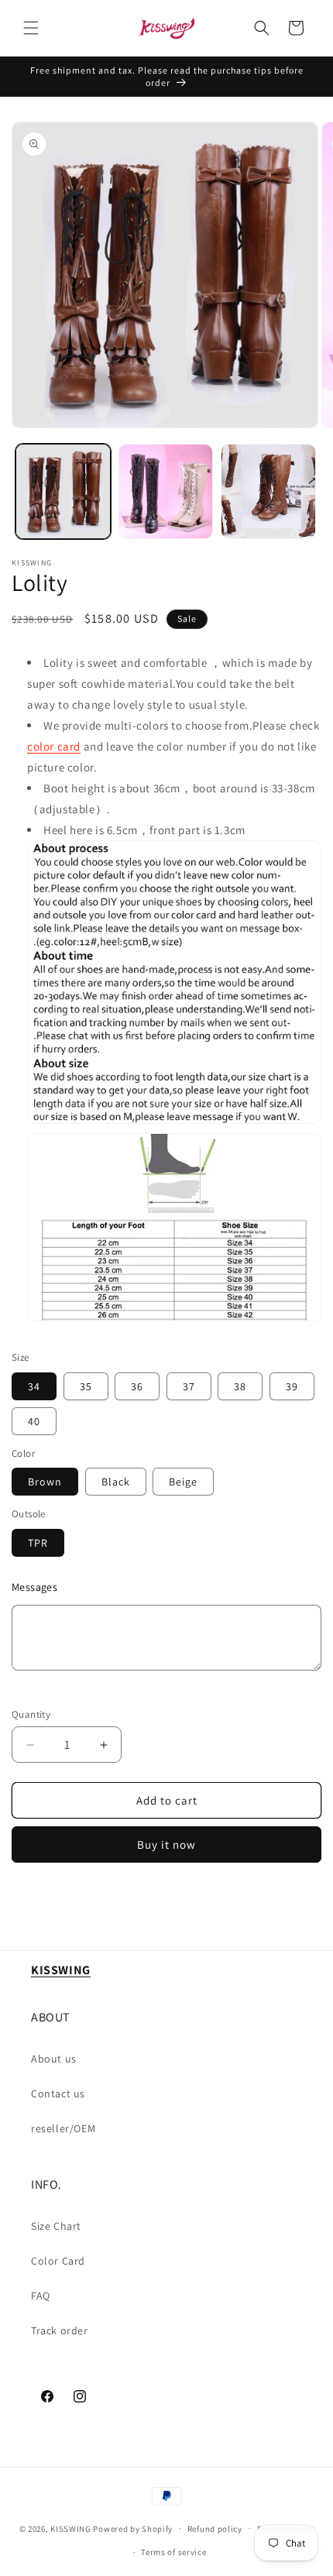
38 (240, 1386)
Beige (183, 1482)
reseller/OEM (63, 2128)
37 (189, 1386)
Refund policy (215, 2529)
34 (34, 1386)
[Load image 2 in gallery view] (166, 491)
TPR (38, 1543)
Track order (60, 2330)
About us (54, 2059)
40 (34, 1421)
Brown (45, 1482)
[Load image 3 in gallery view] (268, 491)
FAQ (41, 2296)
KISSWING (71, 2528)
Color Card (58, 2261)
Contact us (58, 2093)
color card (54, 746)
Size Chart (56, 2226)
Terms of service (173, 2552)
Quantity (31, 1714)
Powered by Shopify (133, 2528)
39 (292, 1386)
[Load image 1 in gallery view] (63, 491)
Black (116, 1482)
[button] (31, 28)
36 (137, 1386)
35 (86, 1386)
